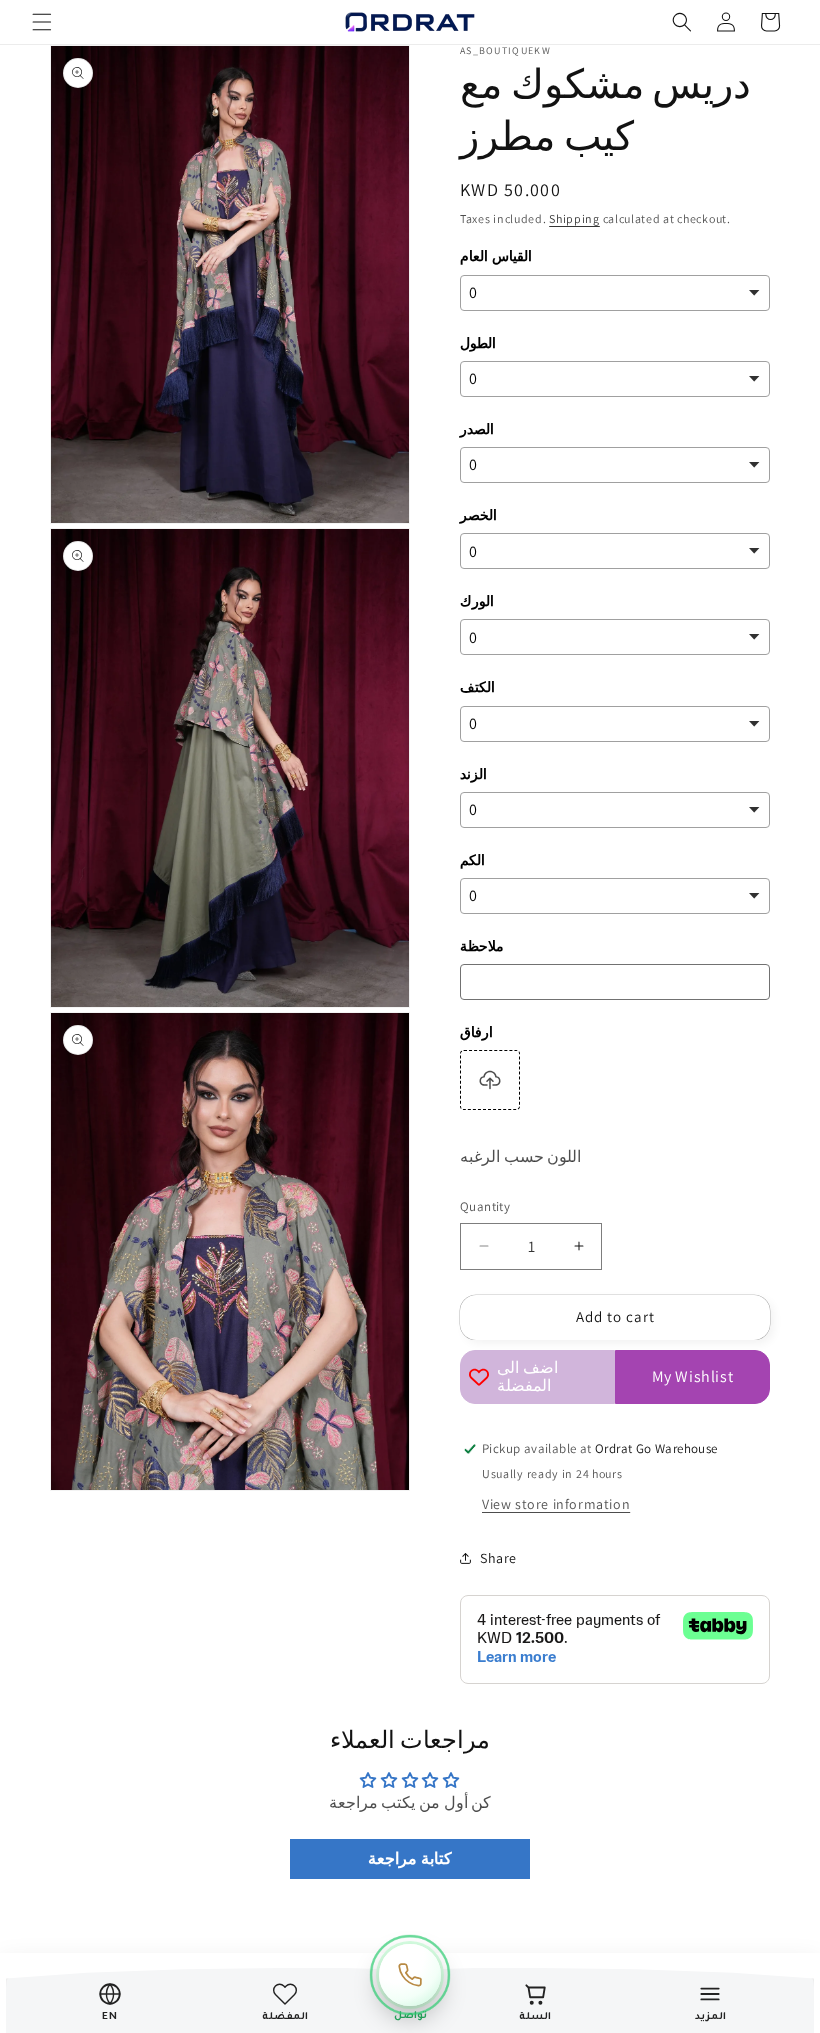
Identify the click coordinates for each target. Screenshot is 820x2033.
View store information (556, 1504)
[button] (42, 22)
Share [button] (498, 1558)
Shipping (574, 218)
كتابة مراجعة (410, 1858)
